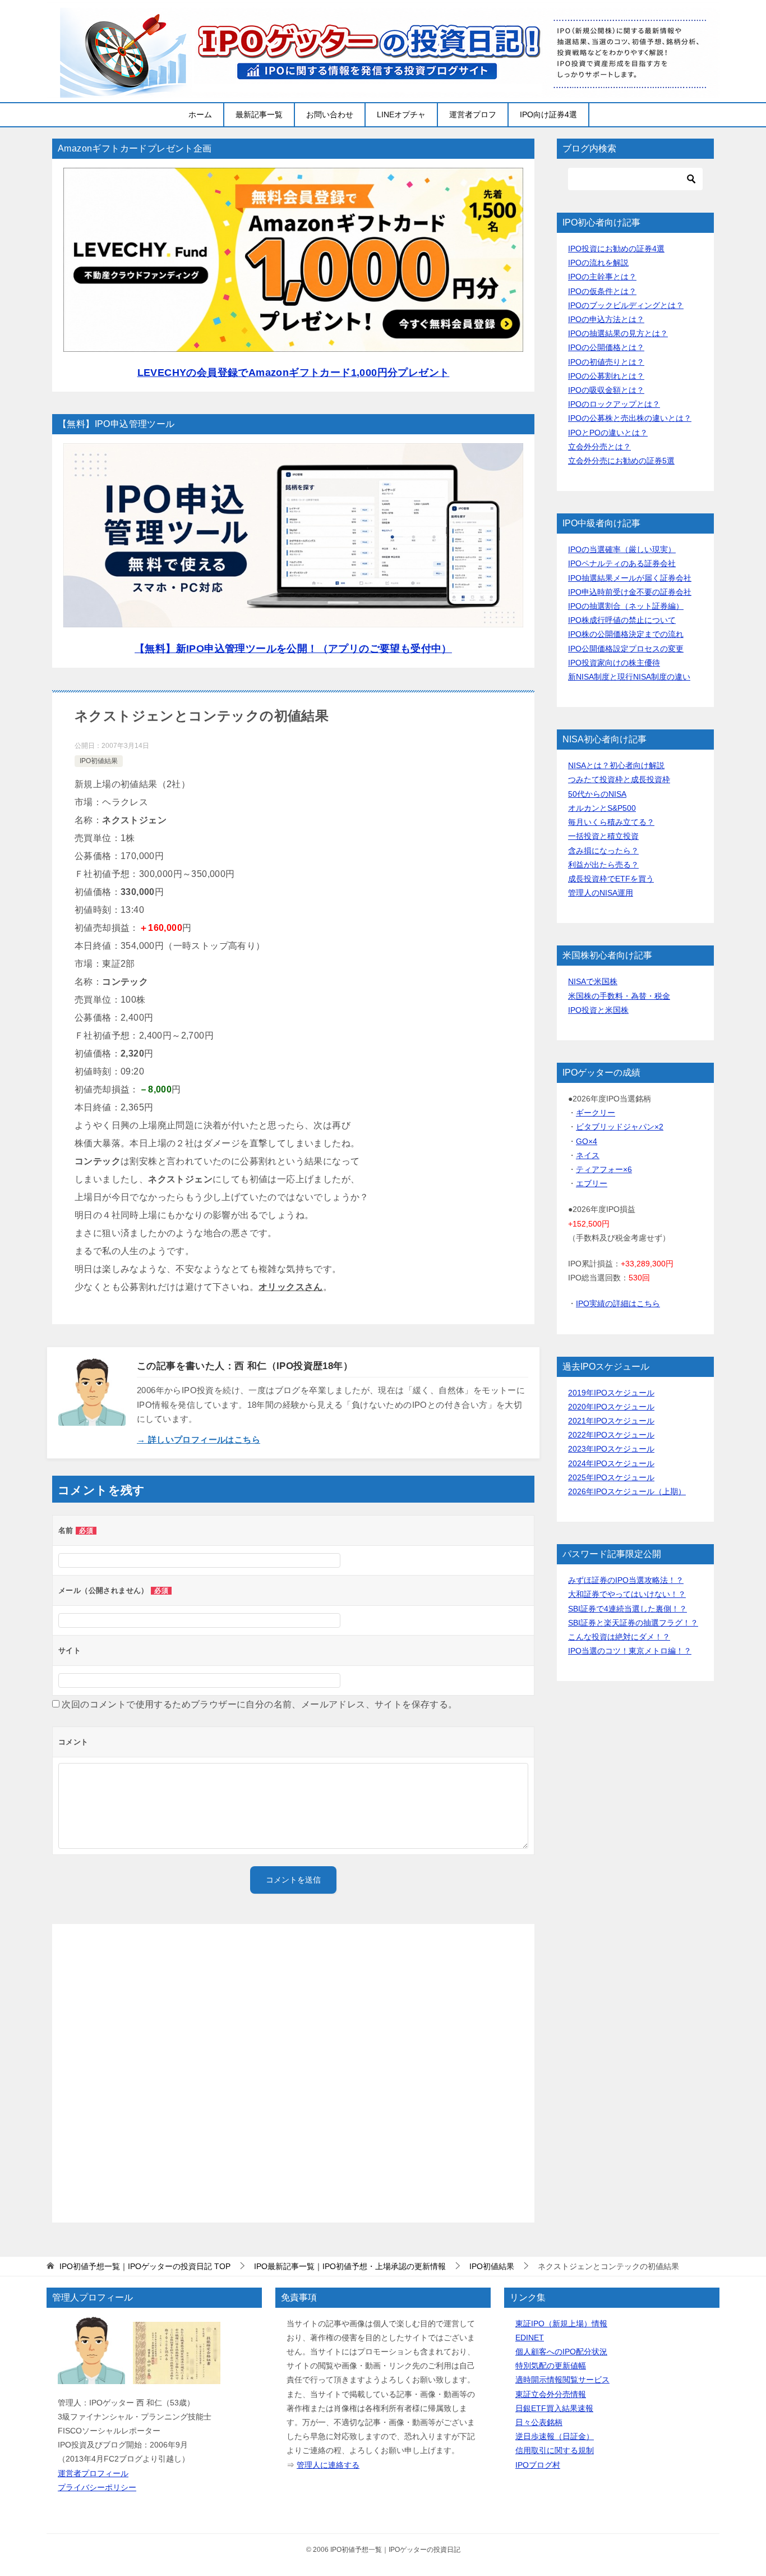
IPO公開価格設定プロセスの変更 (626, 649)
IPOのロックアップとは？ (614, 404)
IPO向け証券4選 (548, 114)
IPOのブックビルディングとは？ (626, 305)
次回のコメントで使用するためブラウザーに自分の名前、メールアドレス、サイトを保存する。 (259, 1704)
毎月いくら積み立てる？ (611, 822)
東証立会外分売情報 (551, 2394)
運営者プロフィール (93, 2473)
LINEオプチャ (401, 114)
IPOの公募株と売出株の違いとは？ (630, 418)
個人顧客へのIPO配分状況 (561, 2352)
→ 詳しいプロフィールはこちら (199, 1439)
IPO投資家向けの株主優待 (614, 663)
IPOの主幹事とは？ (602, 277)
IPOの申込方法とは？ (606, 319)
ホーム (200, 114)
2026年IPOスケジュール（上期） (627, 1491)
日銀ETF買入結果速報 (554, 2408)
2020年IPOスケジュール (611, 1407)
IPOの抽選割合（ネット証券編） (626, 606)
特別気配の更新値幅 (551, 2366)
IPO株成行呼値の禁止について (622, 620)
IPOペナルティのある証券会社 (622, 563)
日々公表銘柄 (539, 2422)
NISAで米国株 (593, 981)
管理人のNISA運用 (601, 893)
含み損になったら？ (603, 851)
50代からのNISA (597, 794)
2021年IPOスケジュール (611, 1421)
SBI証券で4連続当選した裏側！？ (627, 1609)
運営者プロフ (473, 114)
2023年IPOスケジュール (611, 1449)
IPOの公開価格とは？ (606, 347)
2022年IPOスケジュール (611, 1435)
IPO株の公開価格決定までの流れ (626, 634)
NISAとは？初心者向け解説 (616, 765)
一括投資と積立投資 (603, 836)
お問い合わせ (330, 114)
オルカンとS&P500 (602, 808)
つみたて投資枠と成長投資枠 (619, 779)
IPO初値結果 (99, 761)
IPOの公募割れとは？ (606, 376)
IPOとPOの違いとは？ (608, 433)
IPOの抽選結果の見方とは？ (618, 333)
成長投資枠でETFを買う (611, 879)
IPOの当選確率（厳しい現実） (622, 549)
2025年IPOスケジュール (611, 1477)
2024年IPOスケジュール (611, 1463)
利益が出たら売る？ (603, 865)
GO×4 (587, 1141)
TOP (145, 2266)
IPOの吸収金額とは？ (606, 390)
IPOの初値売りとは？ (606, 362)
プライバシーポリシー (97, 2487)
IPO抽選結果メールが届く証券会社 (630, 578)
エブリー (592, 1183)
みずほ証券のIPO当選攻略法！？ (626, 1580)
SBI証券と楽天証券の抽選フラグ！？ (633, 1623)
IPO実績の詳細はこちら (618, 1303)
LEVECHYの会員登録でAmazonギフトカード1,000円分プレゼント (294, 373)
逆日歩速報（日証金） (555, 2436)
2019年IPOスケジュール (611, 1393)
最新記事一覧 (259, 114)
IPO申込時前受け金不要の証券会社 (630, 592)
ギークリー (596, 1113)
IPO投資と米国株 (598, 1010)
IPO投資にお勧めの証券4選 (616, 249)
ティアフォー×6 (604, 1169)
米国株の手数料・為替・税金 (619, 996)
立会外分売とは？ (599, 447)
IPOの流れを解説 (598, 263)
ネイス (588, 1155)
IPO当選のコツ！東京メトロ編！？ (630, 1651)
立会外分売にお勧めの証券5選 (621, 461)
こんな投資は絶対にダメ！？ (619, 1637)
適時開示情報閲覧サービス (562, 2380)
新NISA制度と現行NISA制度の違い (629, 677)
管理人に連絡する (328, 2465)
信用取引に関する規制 (555, 2450)
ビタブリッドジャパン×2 (620, 1127)
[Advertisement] (293, 2073)
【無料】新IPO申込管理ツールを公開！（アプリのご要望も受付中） (293, 649)
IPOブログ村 (538, 2465)
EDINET (530, 2338)
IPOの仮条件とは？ (602, 291)
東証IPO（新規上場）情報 (561, 2324)
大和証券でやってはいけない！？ (627, 1594)
